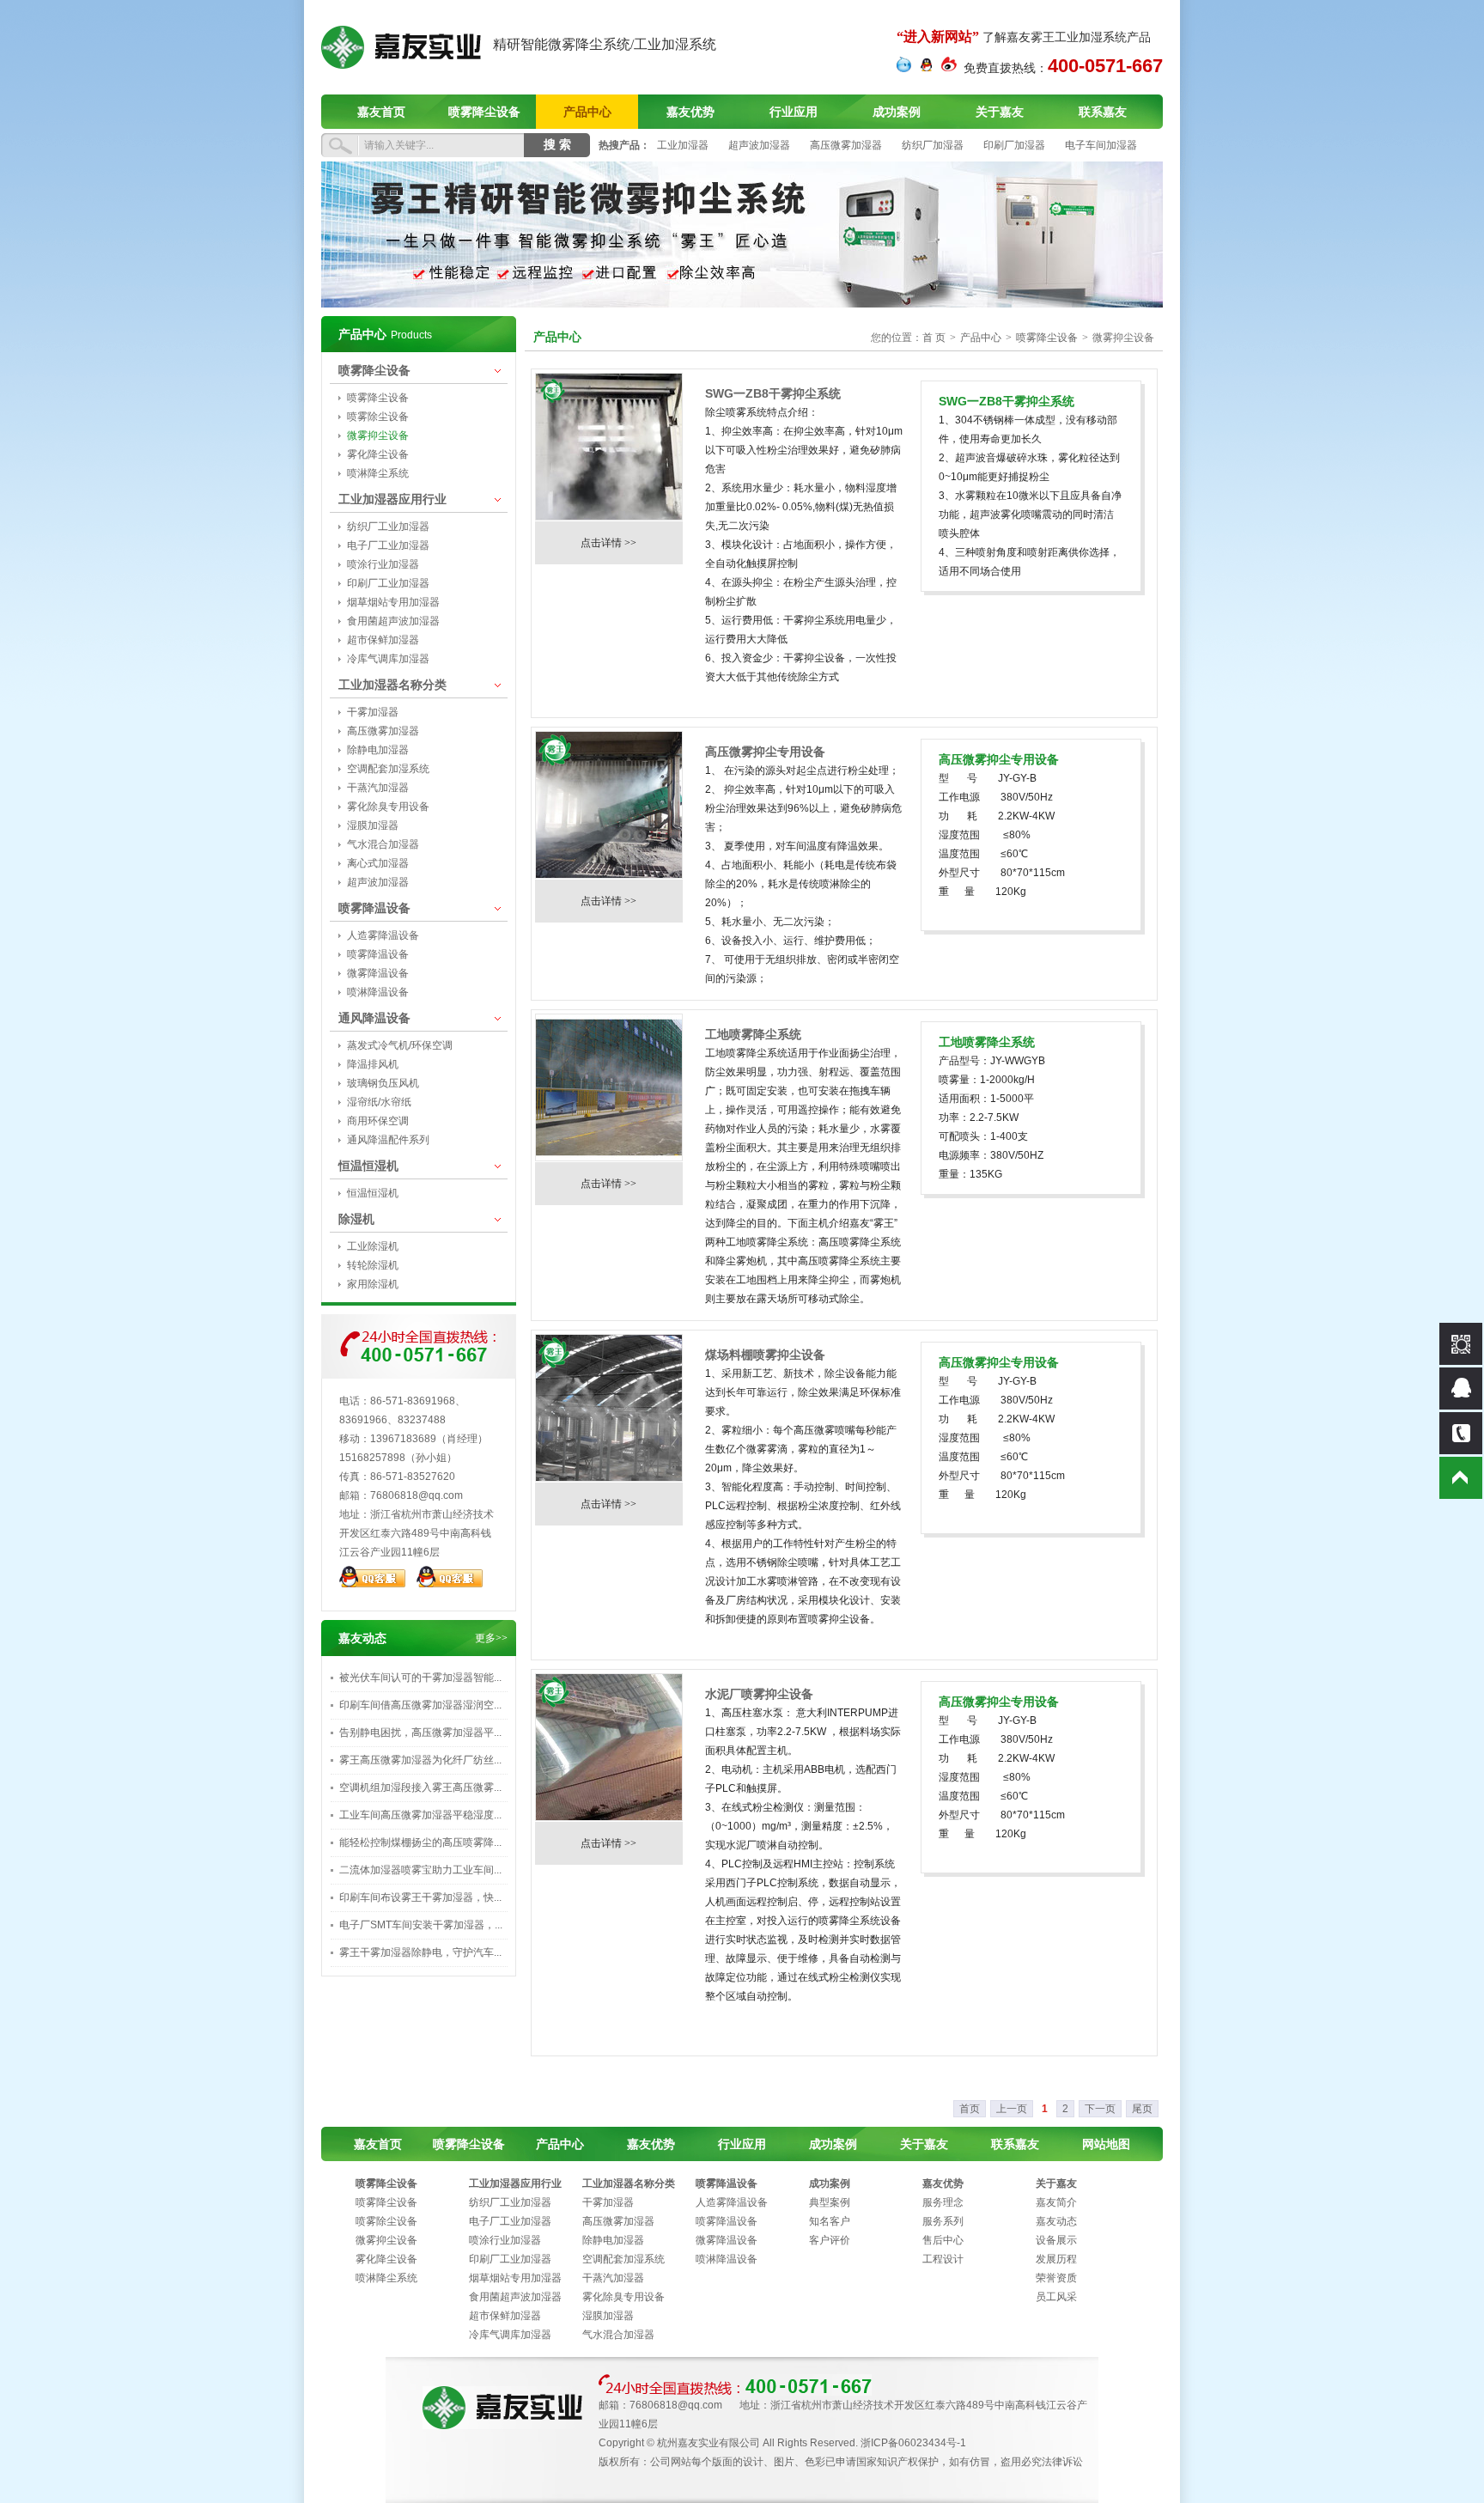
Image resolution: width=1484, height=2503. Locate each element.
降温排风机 (373, 1064)
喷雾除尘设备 (378, 417)
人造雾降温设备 (383, 935)
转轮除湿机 (373, 1265)
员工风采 (1056, 2297)
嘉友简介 (1056, 2202)
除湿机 (356, 1219)
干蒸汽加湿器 (378, 788)
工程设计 (943, 2259)
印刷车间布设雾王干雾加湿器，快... (420, 1897)
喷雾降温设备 (374, 908)
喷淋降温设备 (378, 992)
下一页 (1100, 2109)
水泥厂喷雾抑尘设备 (759, 1694)
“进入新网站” (938, 37)
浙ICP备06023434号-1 (913, 2443)
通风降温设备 (374, 1018)
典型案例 (830, 2202)
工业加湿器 (683, 145)
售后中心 (943, 2240)
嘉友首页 (381, 112)
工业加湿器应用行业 (392, 499)
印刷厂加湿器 (1014, 145)
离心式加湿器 (378, 863)
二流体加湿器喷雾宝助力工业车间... (420, 1870)
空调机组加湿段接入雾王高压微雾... (420, 1787)
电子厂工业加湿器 (388, 545)
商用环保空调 (378, 1121)
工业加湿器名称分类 (392, 685)
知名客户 (830, 2221)
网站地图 (1106, 2144)
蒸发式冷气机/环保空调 (400, 1045)
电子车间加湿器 (1101, 145)
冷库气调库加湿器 (388, 659)
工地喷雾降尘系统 (753, 1034)
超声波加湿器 (759, 145)
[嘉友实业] (401, 65)
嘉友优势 (690, 112)
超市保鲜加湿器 (383, 640)
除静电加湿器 (378, 750)
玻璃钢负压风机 (383, 1083)
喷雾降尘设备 (484, 112)
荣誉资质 (1056, 2278)
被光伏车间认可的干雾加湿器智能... (420, 1678)
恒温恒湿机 (368, 1166)
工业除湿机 (373, 1246)
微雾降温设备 (378, 973)
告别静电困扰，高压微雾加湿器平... (420, 1733)
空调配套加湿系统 (388, 769)
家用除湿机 (373, 1284)
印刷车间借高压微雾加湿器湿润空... (420, 1705)
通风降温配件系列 (388, 1140)
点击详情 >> (608, 543)
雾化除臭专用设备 (388, 807)
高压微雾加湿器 (846, 145)
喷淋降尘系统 (378, 473)
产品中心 (587, 112)
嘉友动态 (1056, 2221)
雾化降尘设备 (378, 454)
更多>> (491, 1638)
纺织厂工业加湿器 (388, 527)
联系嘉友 (1103, 112)
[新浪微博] (949, 69)
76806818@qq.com (417, 1495)
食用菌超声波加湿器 (393, 621)
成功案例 (897, 112)
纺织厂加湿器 (933, 145)
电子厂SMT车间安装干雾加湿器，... (421, 1925)
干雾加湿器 (373, 712)
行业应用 (794, 112)
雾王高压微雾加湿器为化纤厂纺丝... (420, 1760)
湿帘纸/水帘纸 (379, 1102)
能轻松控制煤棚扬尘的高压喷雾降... (420, 1842)
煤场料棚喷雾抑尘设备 (765, 1355)
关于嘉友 (1000, 112)
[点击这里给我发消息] (904, 69)
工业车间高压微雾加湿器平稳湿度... (420, 1815)
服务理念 (943, 2202)
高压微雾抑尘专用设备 (765, 752)
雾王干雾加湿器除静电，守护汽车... (420, 1952)
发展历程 (1056, 2259)
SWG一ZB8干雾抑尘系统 (773, 393)
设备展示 (1056, 2240)
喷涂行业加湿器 (383, 564)
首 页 (934, 338)
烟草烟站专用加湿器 (393, 602)
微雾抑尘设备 (378, 435)
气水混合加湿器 (383, 844)
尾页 (1142, 2109)
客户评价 (830, 2240)
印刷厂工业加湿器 (388, 583)
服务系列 (943, 2221)
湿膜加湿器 (373, 825)
